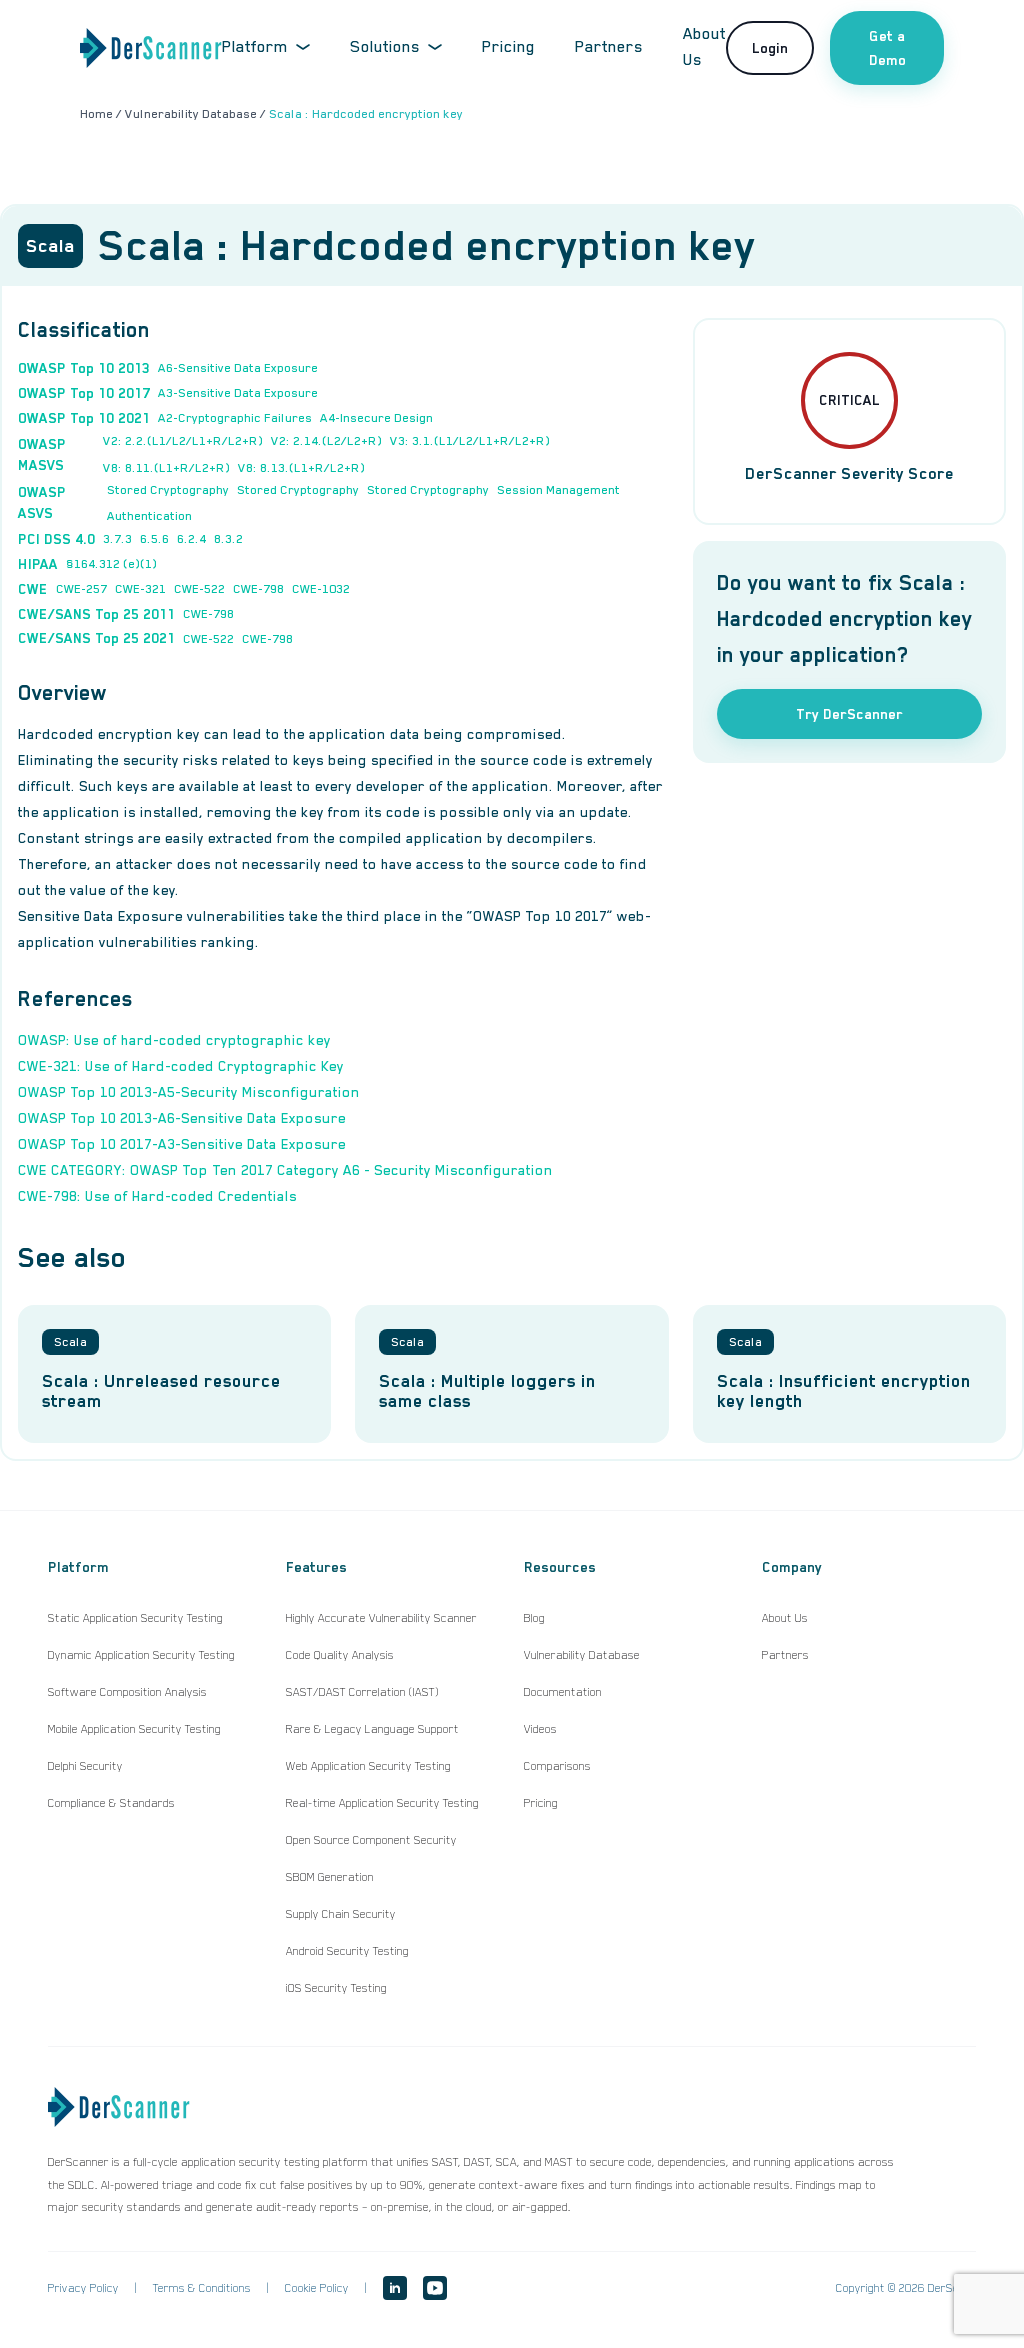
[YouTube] (435, 2288)
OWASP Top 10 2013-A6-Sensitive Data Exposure (182, 1118)
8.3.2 (228, 539)
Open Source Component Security (371, 1840)
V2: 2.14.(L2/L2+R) (326, 441)
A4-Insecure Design (376, 418)
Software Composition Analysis (127, 1692)
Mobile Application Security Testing (134, 1729)
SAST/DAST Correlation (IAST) (362, 1692)
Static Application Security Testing (135, 1618)
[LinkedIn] (395, 2288)
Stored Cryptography (168, 490)
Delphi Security (85, 1766)
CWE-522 (199, 589)
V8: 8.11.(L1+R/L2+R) (166, 468)
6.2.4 (191, 539)
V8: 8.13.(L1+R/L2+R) (301, 468)
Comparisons (557, 1766)
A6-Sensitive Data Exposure (238, 368)
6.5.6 (154, 539)
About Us (785, 1618)
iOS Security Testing (336, 1988)
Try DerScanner (849, 714)
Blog (534, 1618)
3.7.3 (117, 539)
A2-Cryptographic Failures (235, 418)
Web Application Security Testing (368, 1766)
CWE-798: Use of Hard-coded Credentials (157, 1196)
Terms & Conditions (202, 2288)
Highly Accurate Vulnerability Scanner (381, 1618)
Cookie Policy (317, 2288)
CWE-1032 (321, 589)
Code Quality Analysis (340, 1655)
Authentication (149, 516)
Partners (609, 47)
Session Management (558, 490)
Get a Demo (887, 48)
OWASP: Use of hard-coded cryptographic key (174, 1040)
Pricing (508, 47)
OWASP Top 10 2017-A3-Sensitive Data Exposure (182, 1144)
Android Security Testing (347, 1951)
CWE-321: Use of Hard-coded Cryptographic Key (181, 1066)
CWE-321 (140, 589)
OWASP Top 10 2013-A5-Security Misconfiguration (189, 1092)
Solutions (385, 47)
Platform (255, 47)
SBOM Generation (330, 1877)
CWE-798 (258, 589)
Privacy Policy (83, 2288)
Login (770, 48)
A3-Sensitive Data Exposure (238, 393)
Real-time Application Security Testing (382, 1803)
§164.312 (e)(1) (111, 564)
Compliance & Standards (111, 1803)
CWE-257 (81, 589)
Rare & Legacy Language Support (372, 1729)
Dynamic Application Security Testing (141, 1655)
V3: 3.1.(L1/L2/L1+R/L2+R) (470, 441)
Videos (540, 1729)
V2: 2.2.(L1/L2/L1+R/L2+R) (183, 441)
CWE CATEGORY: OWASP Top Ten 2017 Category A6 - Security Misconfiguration (285, 1170)
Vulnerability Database (582, 1655)
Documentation (563, 1692)
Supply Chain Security (341, 1914)
